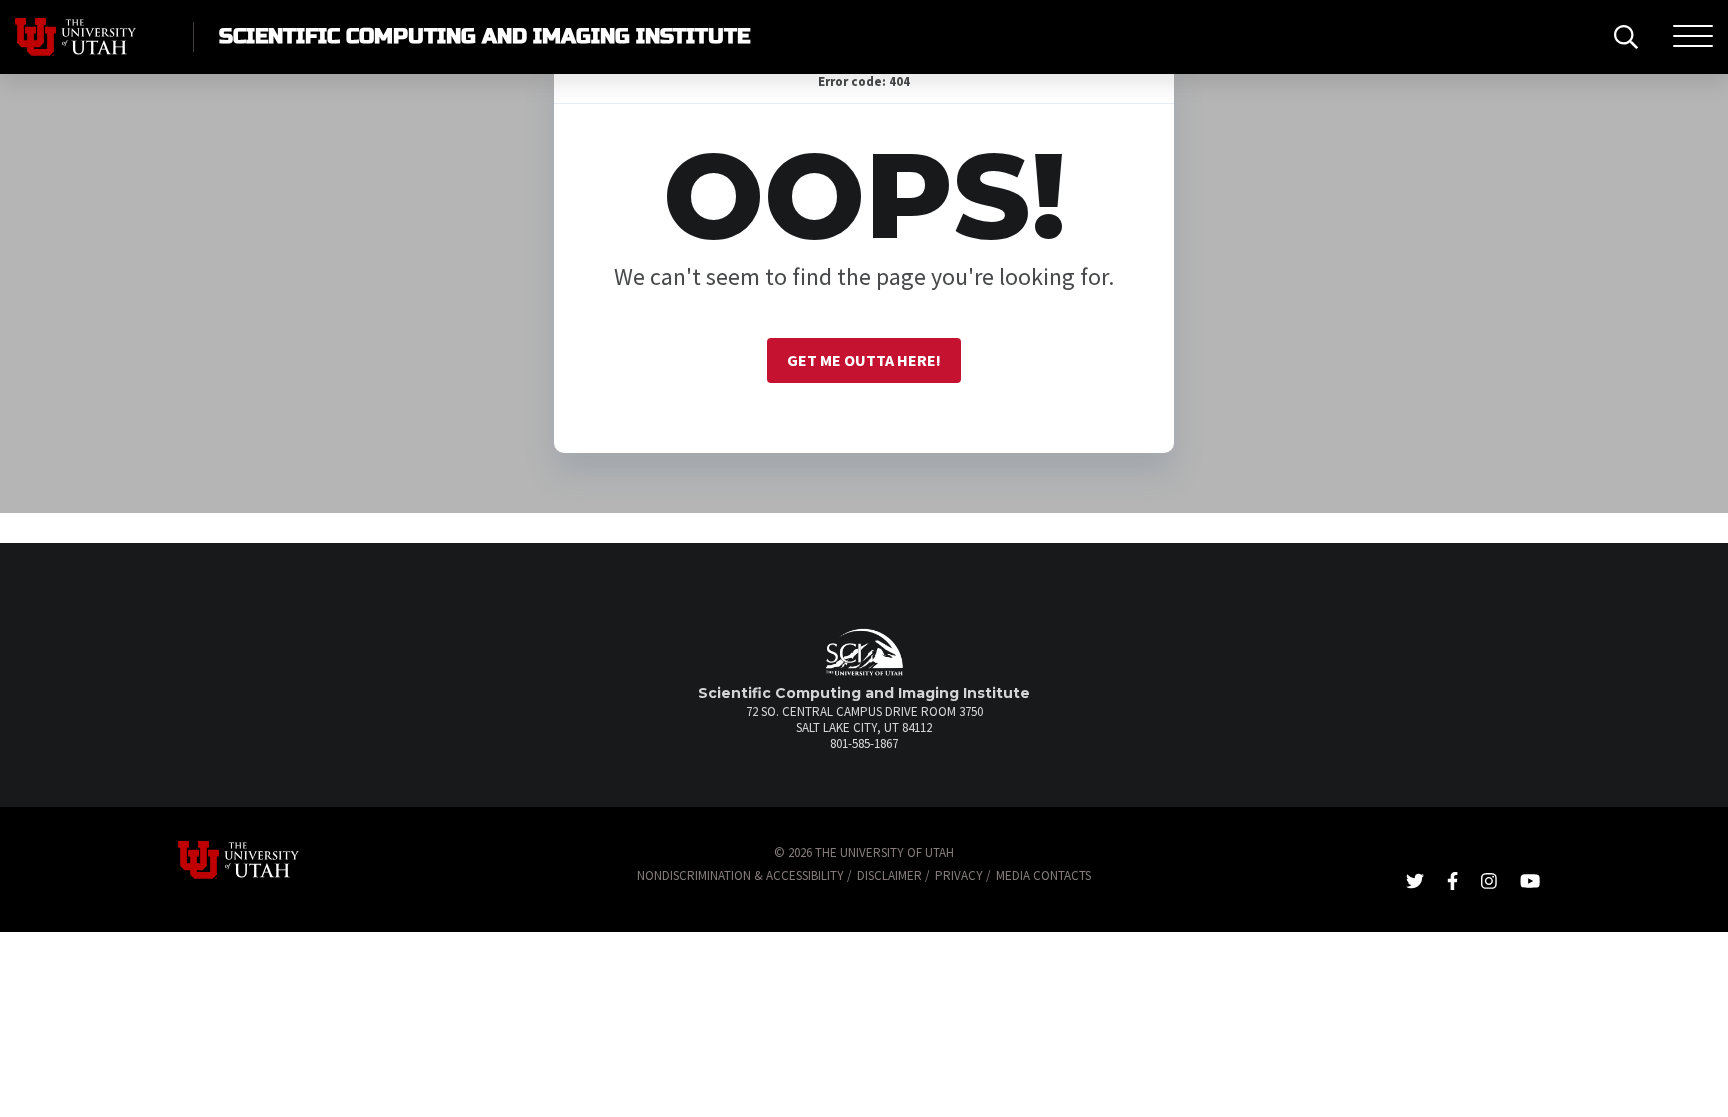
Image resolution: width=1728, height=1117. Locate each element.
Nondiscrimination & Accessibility (740, 875)
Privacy (959, 875)
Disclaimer (889, 875)
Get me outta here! (864, 360)
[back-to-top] (1702, 1077)
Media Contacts (1043, 875)
